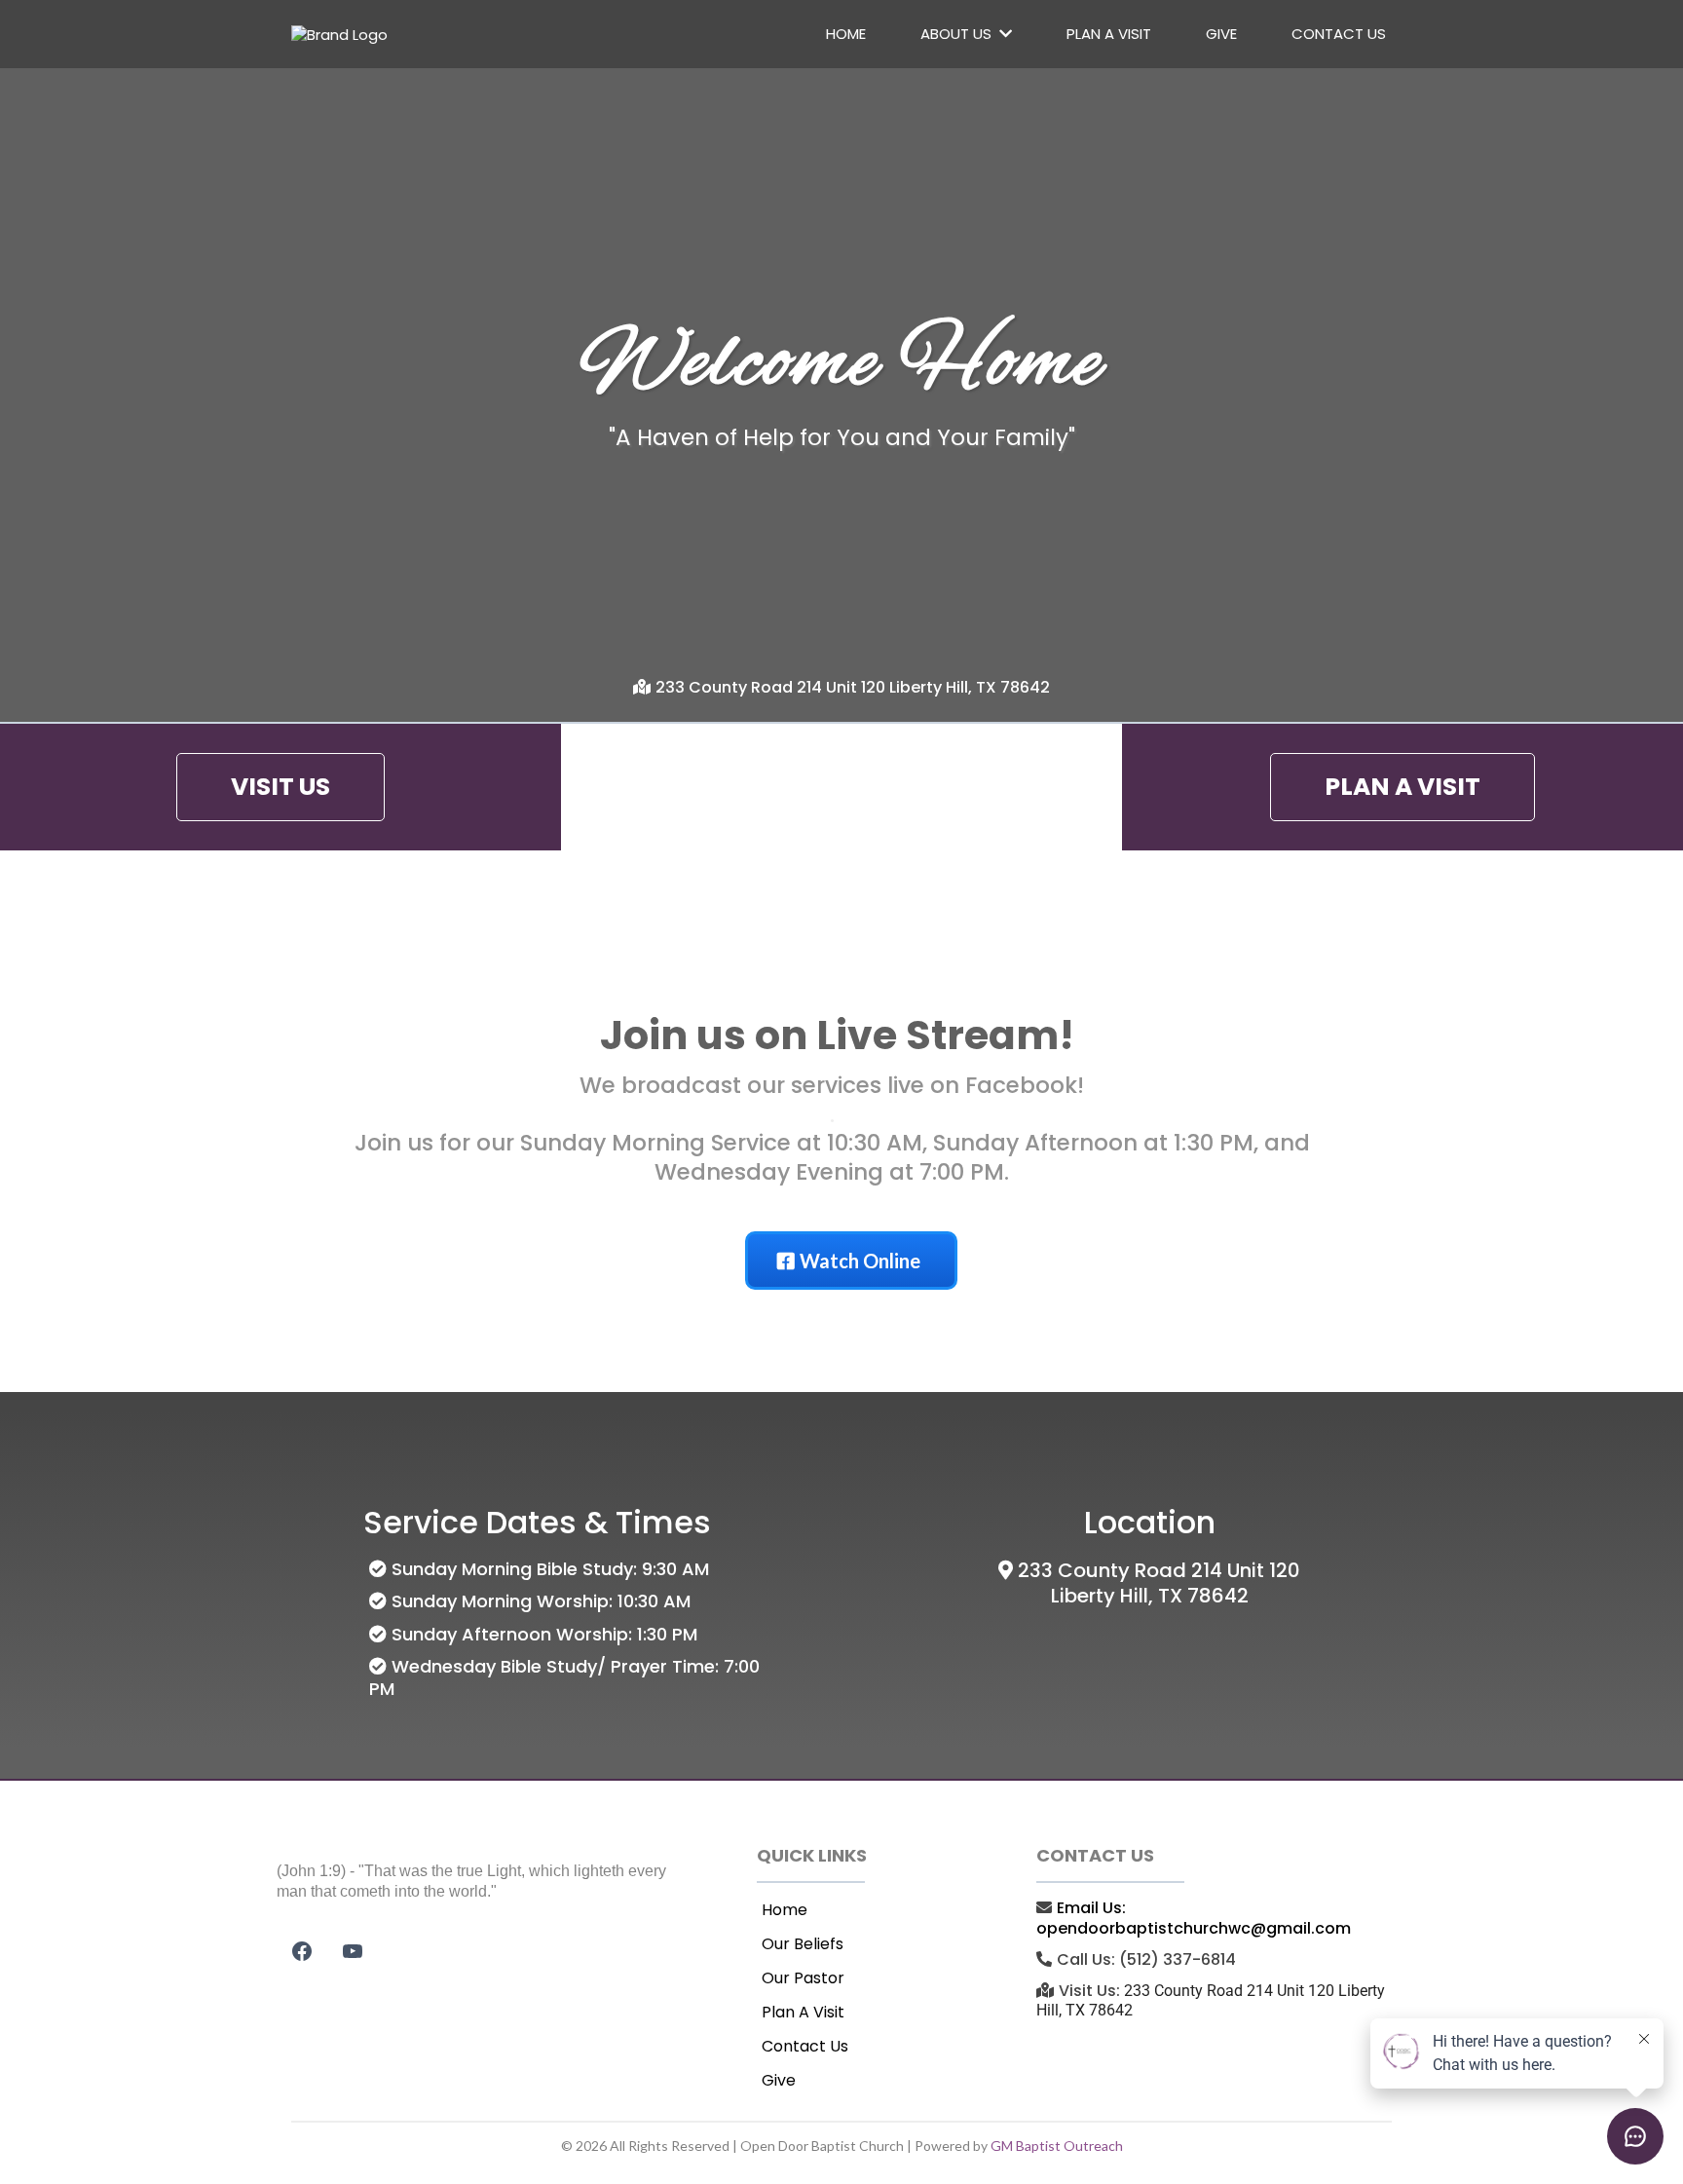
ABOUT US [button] (958, 34)
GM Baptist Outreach (1057, 2146)
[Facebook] (302, 1951)
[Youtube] (353, 1951)
